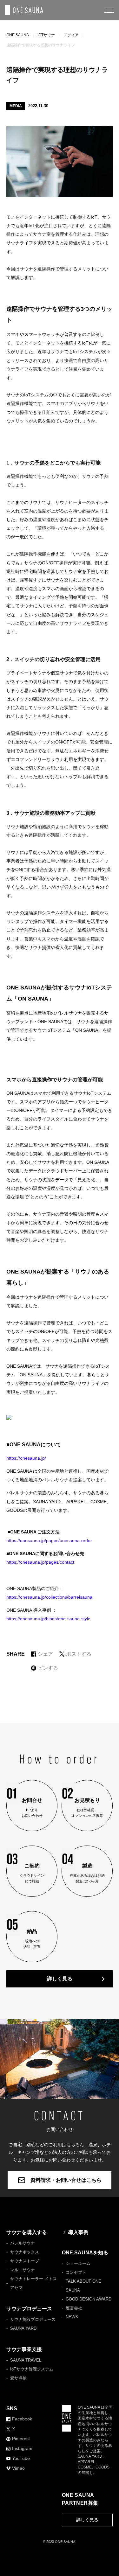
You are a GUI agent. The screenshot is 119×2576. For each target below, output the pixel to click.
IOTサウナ (46, 35)
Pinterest (21, 2439)
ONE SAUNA (18, 35)
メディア (71, 35)
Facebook (22, 2419)
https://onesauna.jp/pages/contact (40, 1562)
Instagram (22, 2448)
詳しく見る (60, 1979)
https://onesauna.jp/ (26, 1458)
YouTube (21, 2458)
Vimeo (18, 2468)
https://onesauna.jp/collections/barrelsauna (49, 1597)
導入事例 (78, 2232)
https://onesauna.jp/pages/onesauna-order (49, 1540)
